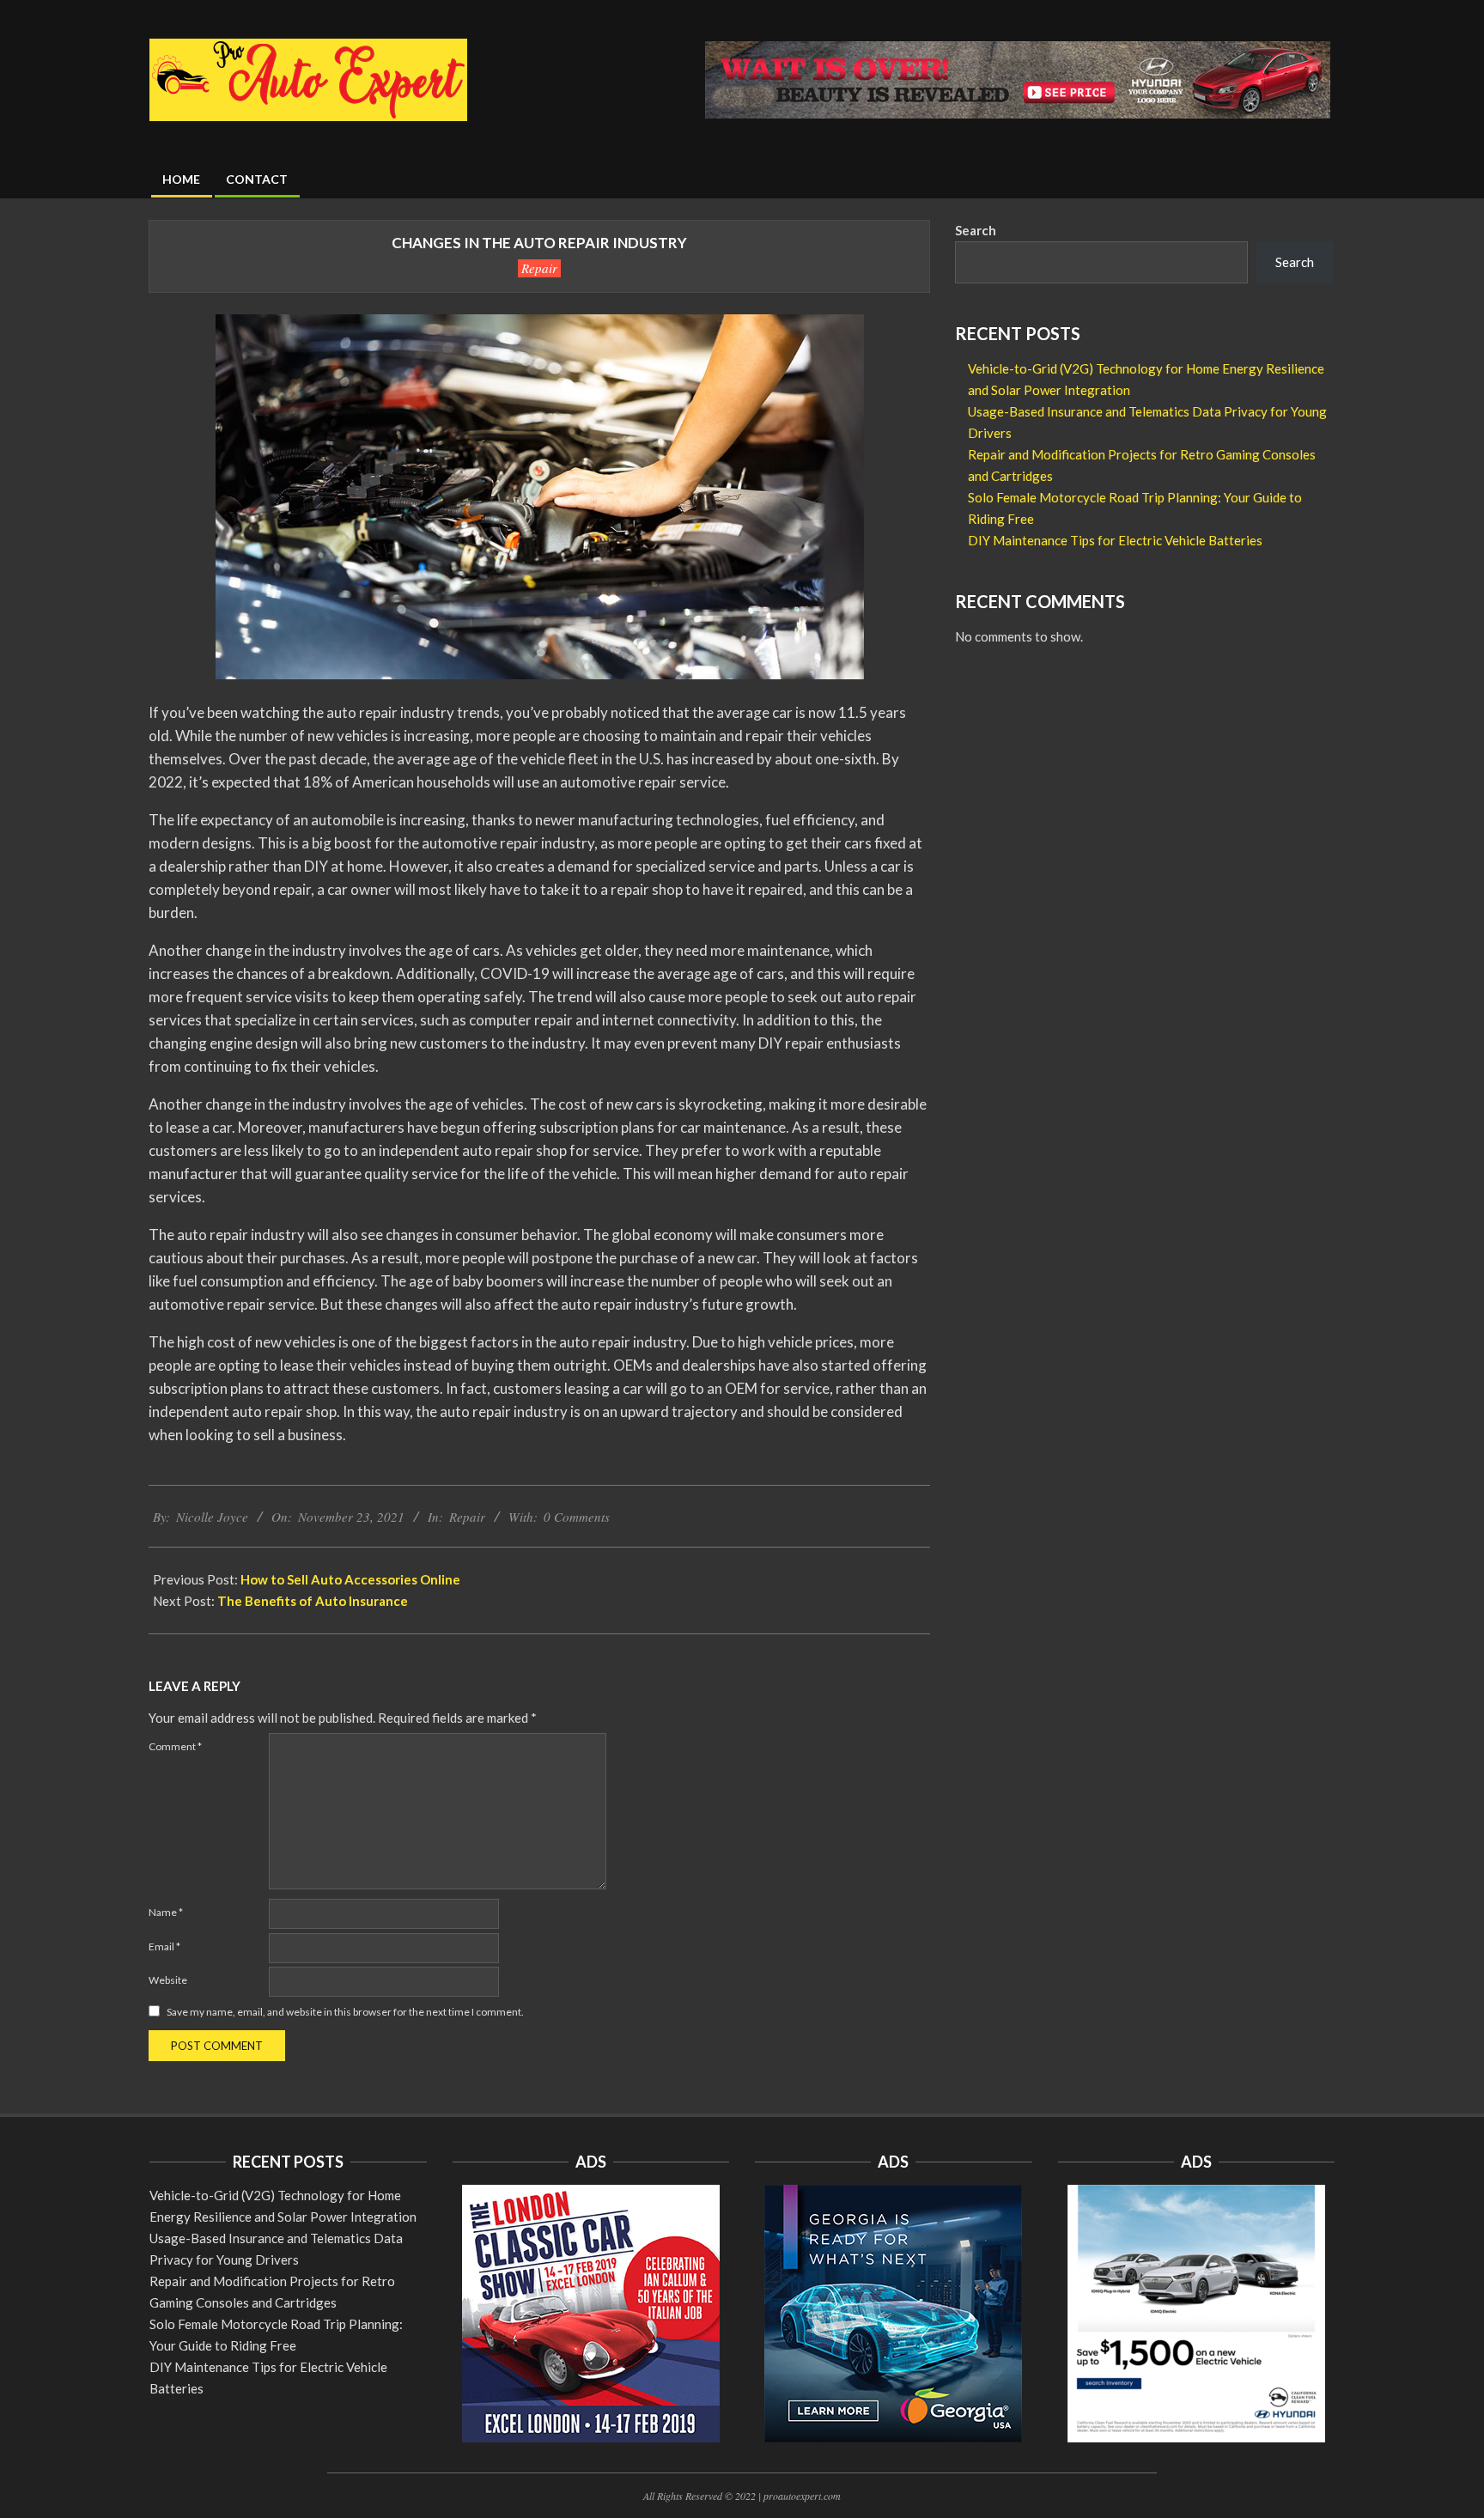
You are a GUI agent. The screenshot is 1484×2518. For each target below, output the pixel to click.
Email (164, 1946)
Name (166, 1912)
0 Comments (577, 1517)
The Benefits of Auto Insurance (313, 1601)
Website (168, 1980)
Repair (539, 268)
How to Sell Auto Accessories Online (350, 1579)
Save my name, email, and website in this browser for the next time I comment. (345, 2012)
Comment (175, 1746)
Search (976, 230)
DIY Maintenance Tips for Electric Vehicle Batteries (1115, 540)
